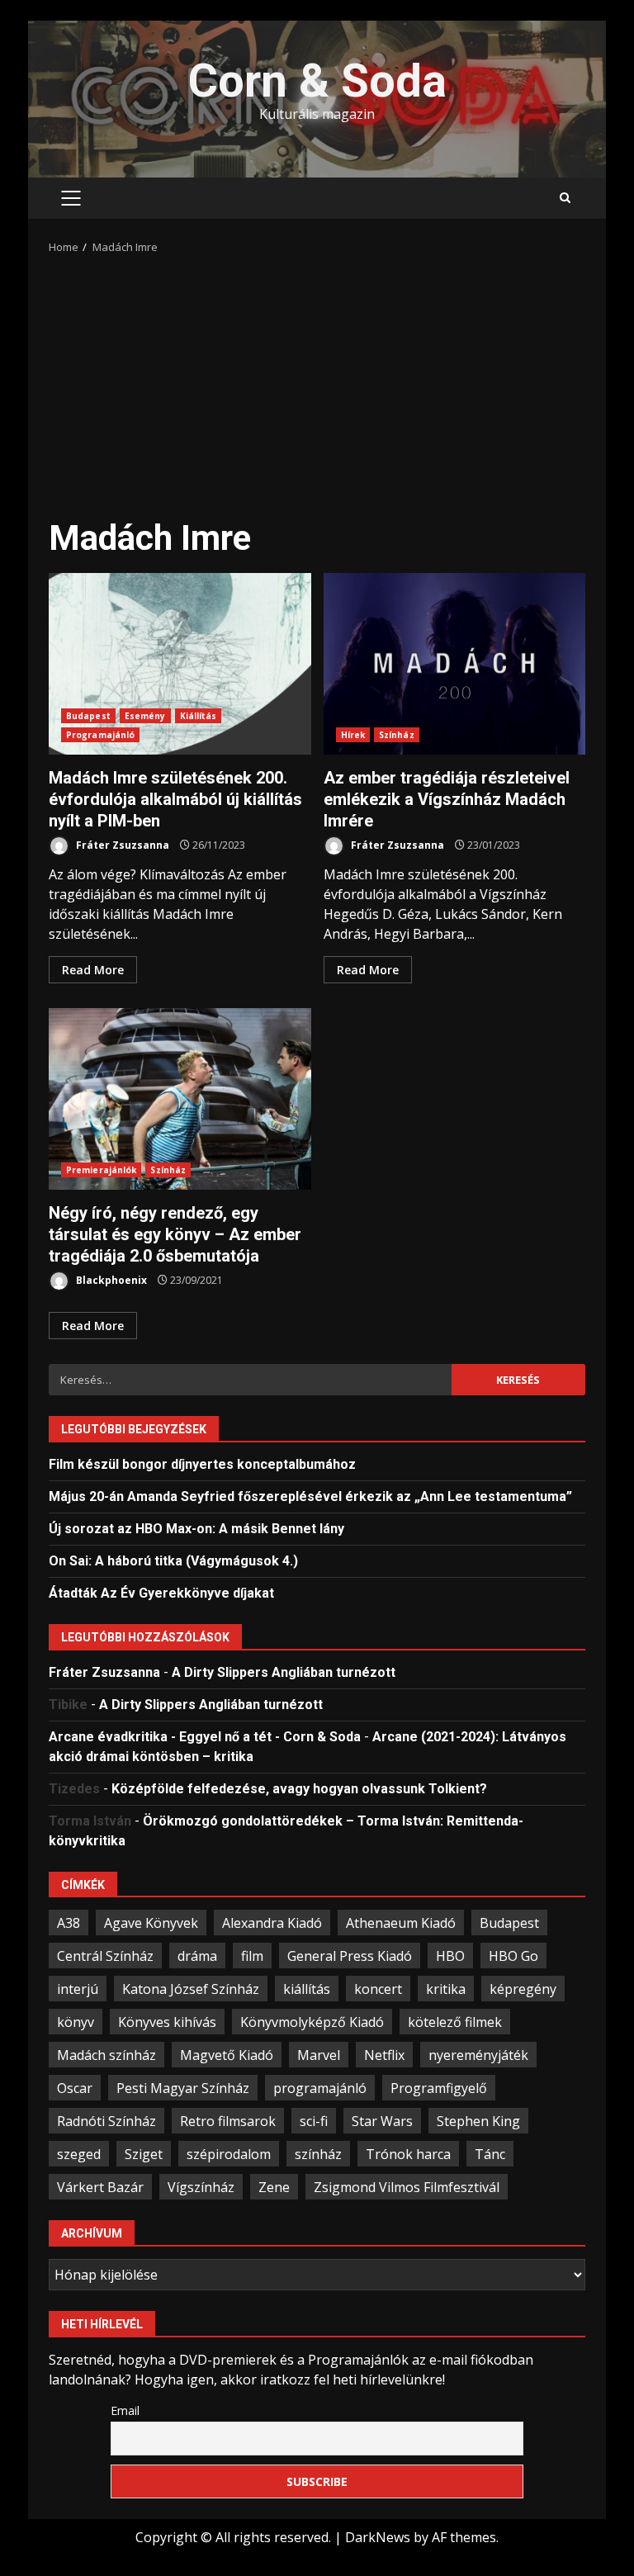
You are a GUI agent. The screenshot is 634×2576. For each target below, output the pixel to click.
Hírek (353, 735)
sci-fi (314, 2121)
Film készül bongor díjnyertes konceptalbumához (202, 1464)
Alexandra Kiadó (272, 1923)
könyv (76, 2022)
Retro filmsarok (228, 2121)
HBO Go (513, 1956)
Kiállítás (199, 716)
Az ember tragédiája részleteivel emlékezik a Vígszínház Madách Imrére (455, 664)
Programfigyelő (439, 2088)
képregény (523, 1989)
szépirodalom (229, 2154)
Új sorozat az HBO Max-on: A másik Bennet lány (196, 1529)
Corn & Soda (317, 81)
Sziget (144, 2154)
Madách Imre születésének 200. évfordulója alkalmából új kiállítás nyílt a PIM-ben (180, 664)
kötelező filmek (455, 2022)
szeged (79, 2154)
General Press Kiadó (350, 1956)
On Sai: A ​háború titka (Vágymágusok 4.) (173, 1561)
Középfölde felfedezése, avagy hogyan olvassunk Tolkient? (299, 1789)
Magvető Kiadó (227, 2055)
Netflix (384, 2055)
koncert (378, 1989)
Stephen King (478, 2121)
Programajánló (100, 735)
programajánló (320, 2088)
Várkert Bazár (100, 2187)
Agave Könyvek (151, 1923)
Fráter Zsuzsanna (121, 845)
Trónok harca (408, 2154)
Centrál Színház (105, 1956)
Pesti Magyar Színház (183, 2088)
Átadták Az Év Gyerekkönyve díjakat (161, 1593)
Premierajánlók (101, 1170)
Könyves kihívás (167, 2022)
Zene (274, 2187)
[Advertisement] (317, 380)
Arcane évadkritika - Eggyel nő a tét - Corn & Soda (205, 1737)
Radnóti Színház (106, 2121)
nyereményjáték (478, 2055)
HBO (450, 1956)
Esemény (145, 716)
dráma (197, 1956)
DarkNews (378, 2537)
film (252, 1956)
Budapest (88, 716)
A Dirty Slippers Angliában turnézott (284, 1672)
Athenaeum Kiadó (401, 1923)
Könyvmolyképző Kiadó (312, 2022)
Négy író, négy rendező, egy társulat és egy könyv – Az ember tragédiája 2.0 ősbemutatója (180, 1099)
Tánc (490, 2154)
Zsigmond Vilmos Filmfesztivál (407, 2187)
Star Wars (382, 2121)
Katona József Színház (191, 1989)
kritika (446, 1989)
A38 (69, 1923)
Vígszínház (201, 2187)
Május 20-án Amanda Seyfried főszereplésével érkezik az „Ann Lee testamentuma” (310, 1496)
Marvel (319, 2055)
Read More (93, 970)
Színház (397, 735)
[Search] (565, 198)
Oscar (75, 2088)
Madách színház (106, 2055)
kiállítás (307, 1989)
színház (318, 2154)
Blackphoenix (110, 1280)
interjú (78, 1989)
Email (125, 2410)
